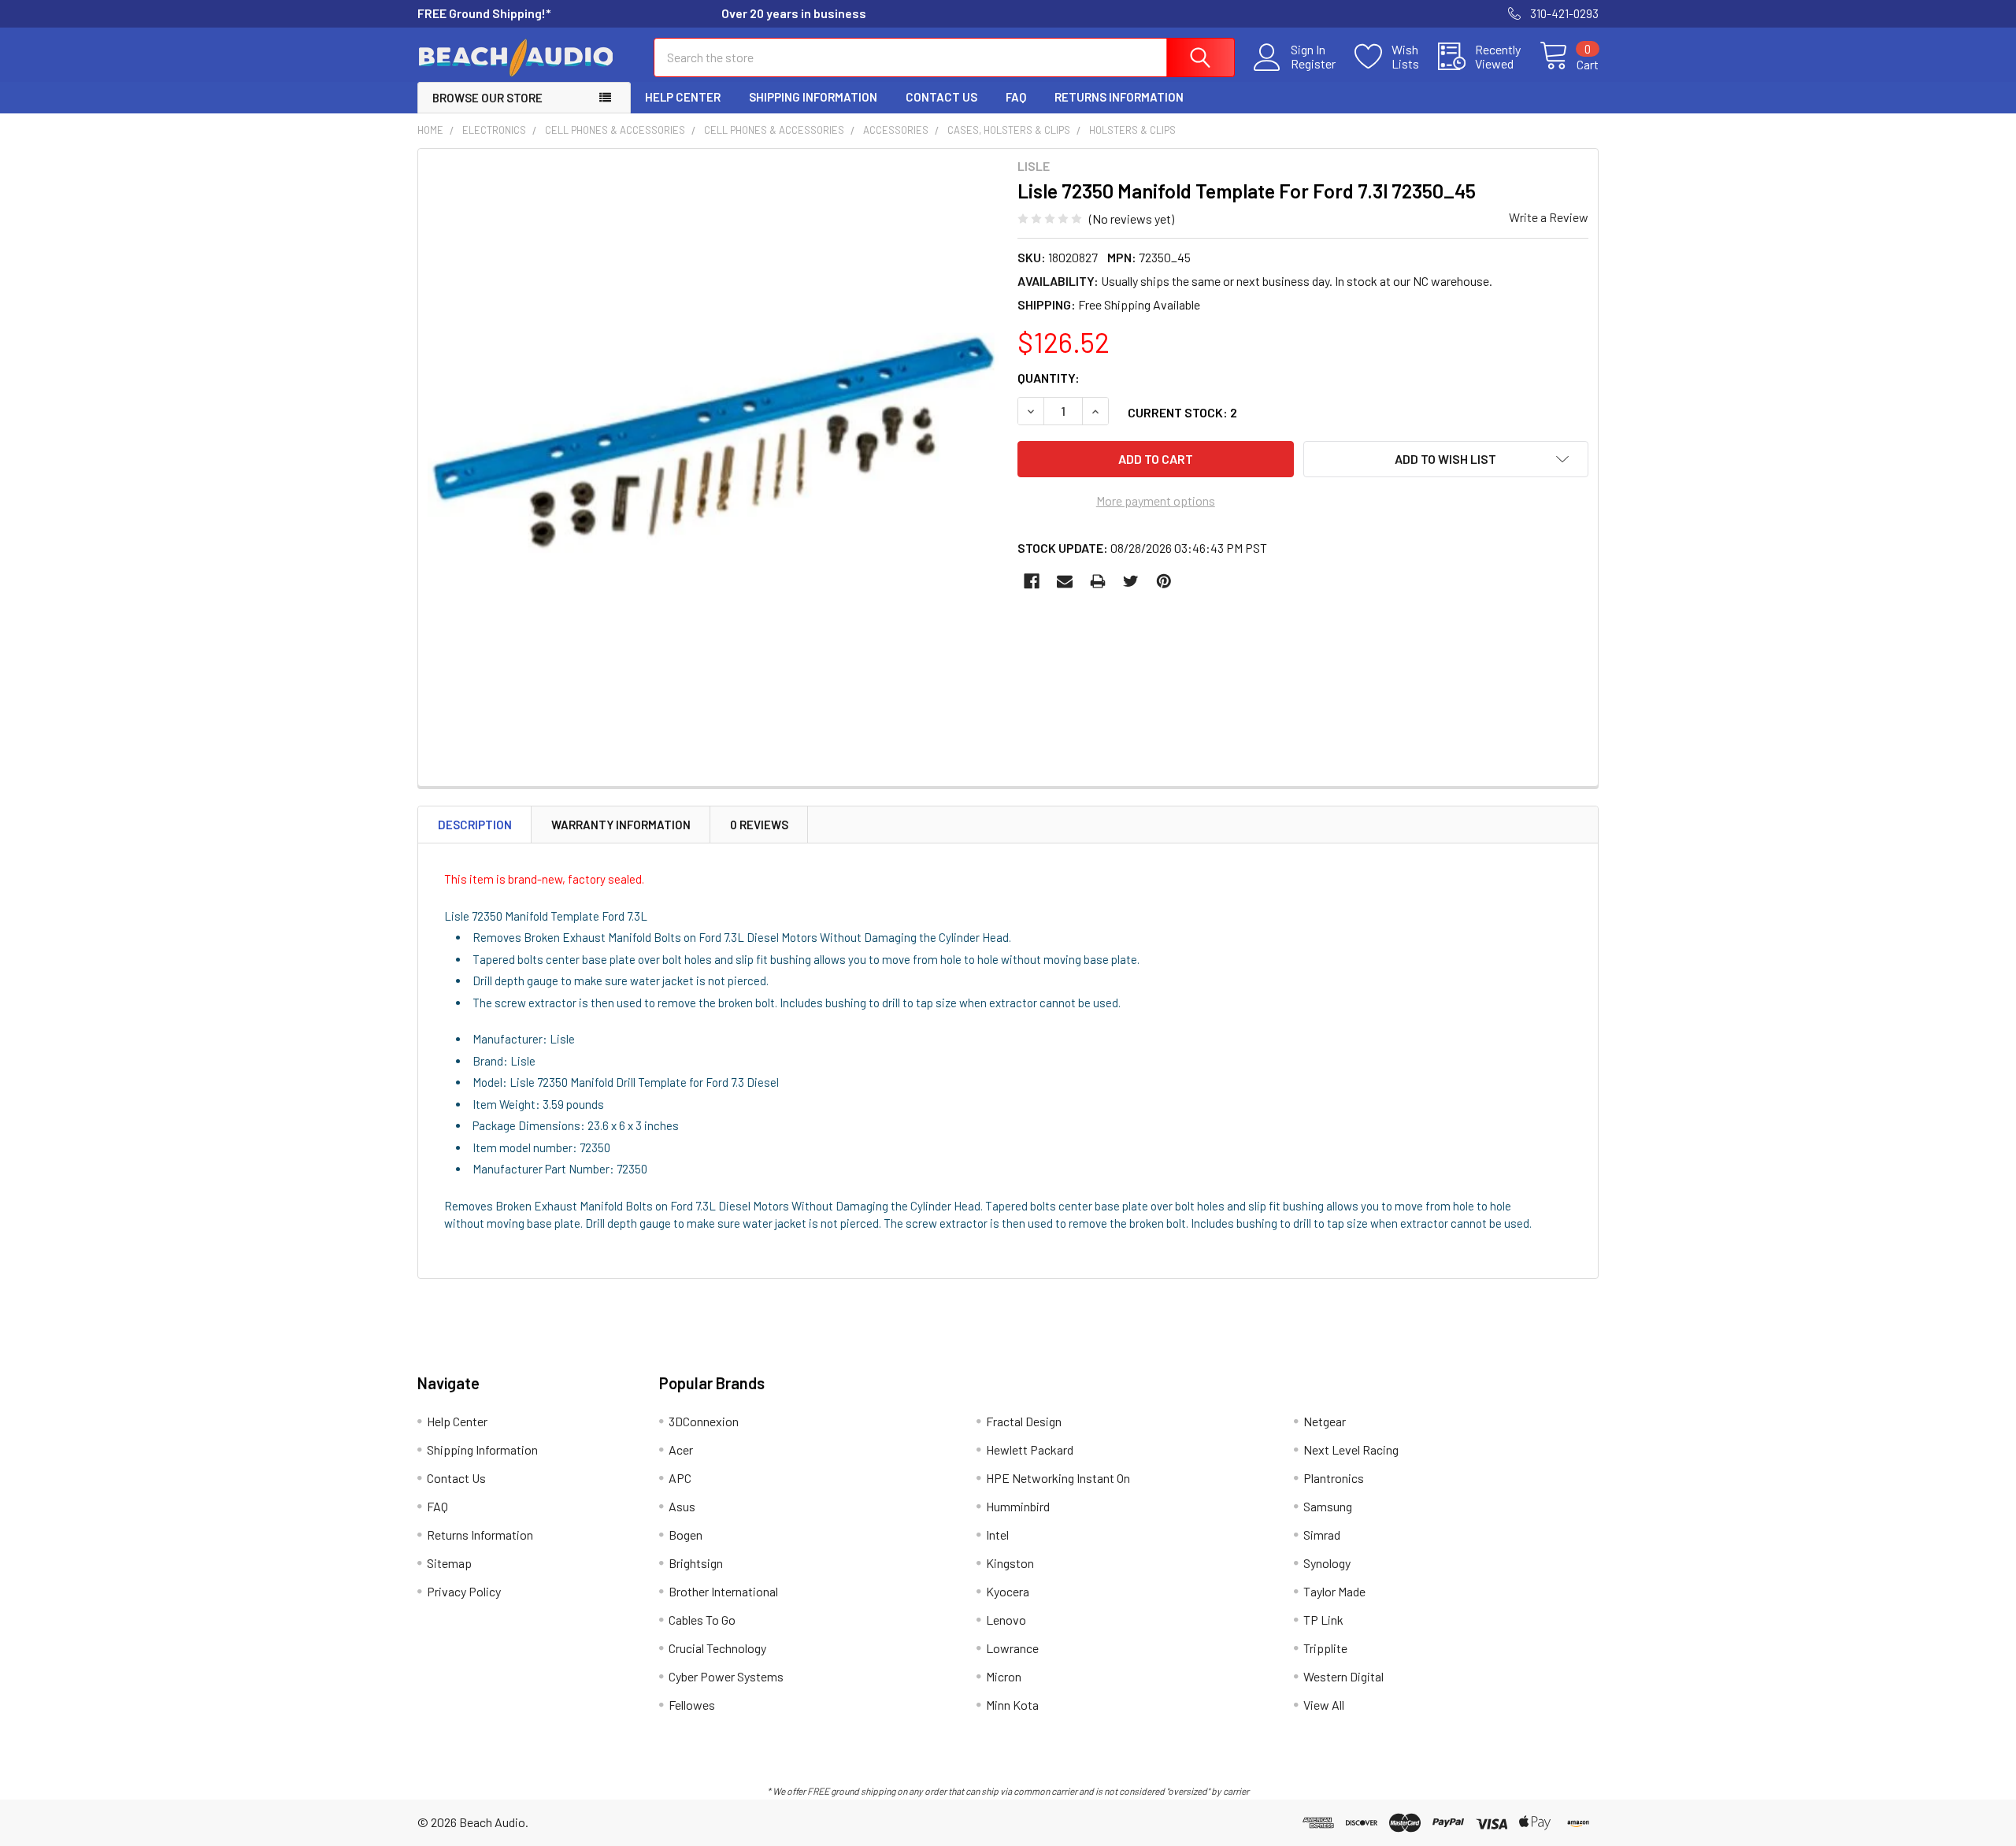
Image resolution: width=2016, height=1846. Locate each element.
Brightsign (696, 1563)
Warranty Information (621, 825)
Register (1313, 64)
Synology (1327, 1563)
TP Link (1323, 1620)
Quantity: (1049, 378)
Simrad (1322, 1535)
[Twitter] (1131, 581)
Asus (682, 1506)
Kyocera (1008, 1591)
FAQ (1016, 97)
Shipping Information (813, 97)
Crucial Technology (717, 1648)
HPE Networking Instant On (1058, 1478)
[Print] (1098, 581)
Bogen (686, 1535)
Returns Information (1119, 97)
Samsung (1328, 1506)
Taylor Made (1334, 1591)
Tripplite (1325, 1648)
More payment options (1156, 500)
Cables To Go (702, 1620)
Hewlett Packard (1030, 1449)
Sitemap (449, 1563)
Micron (1004, 1676)
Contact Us (941, 97)
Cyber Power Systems (726, 1676)
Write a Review (1549, 217)
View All (1324, 1705)
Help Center (683, 97)
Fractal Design (1024, 1421)
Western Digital (1343, 1676)
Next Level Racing (1351, 1449)
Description (475, 825)
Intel (997, 1535)
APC (680, 1478)
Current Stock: (1182, 412)
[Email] (1065, 581)
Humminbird (1018, 1506)
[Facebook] (1032, 581)
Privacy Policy (464, 1591)
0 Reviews (759, 825)
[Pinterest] (1164, 581)
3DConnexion (704, 1421)
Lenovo (1006, 1620)
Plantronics (1334, 1478)
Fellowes (692, 1705)
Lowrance (1012, 1648)
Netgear (1325, 1421)
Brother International (723, 1591)
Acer (681, 1449)
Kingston (1010, 1563)
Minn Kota (1012, 1705)
